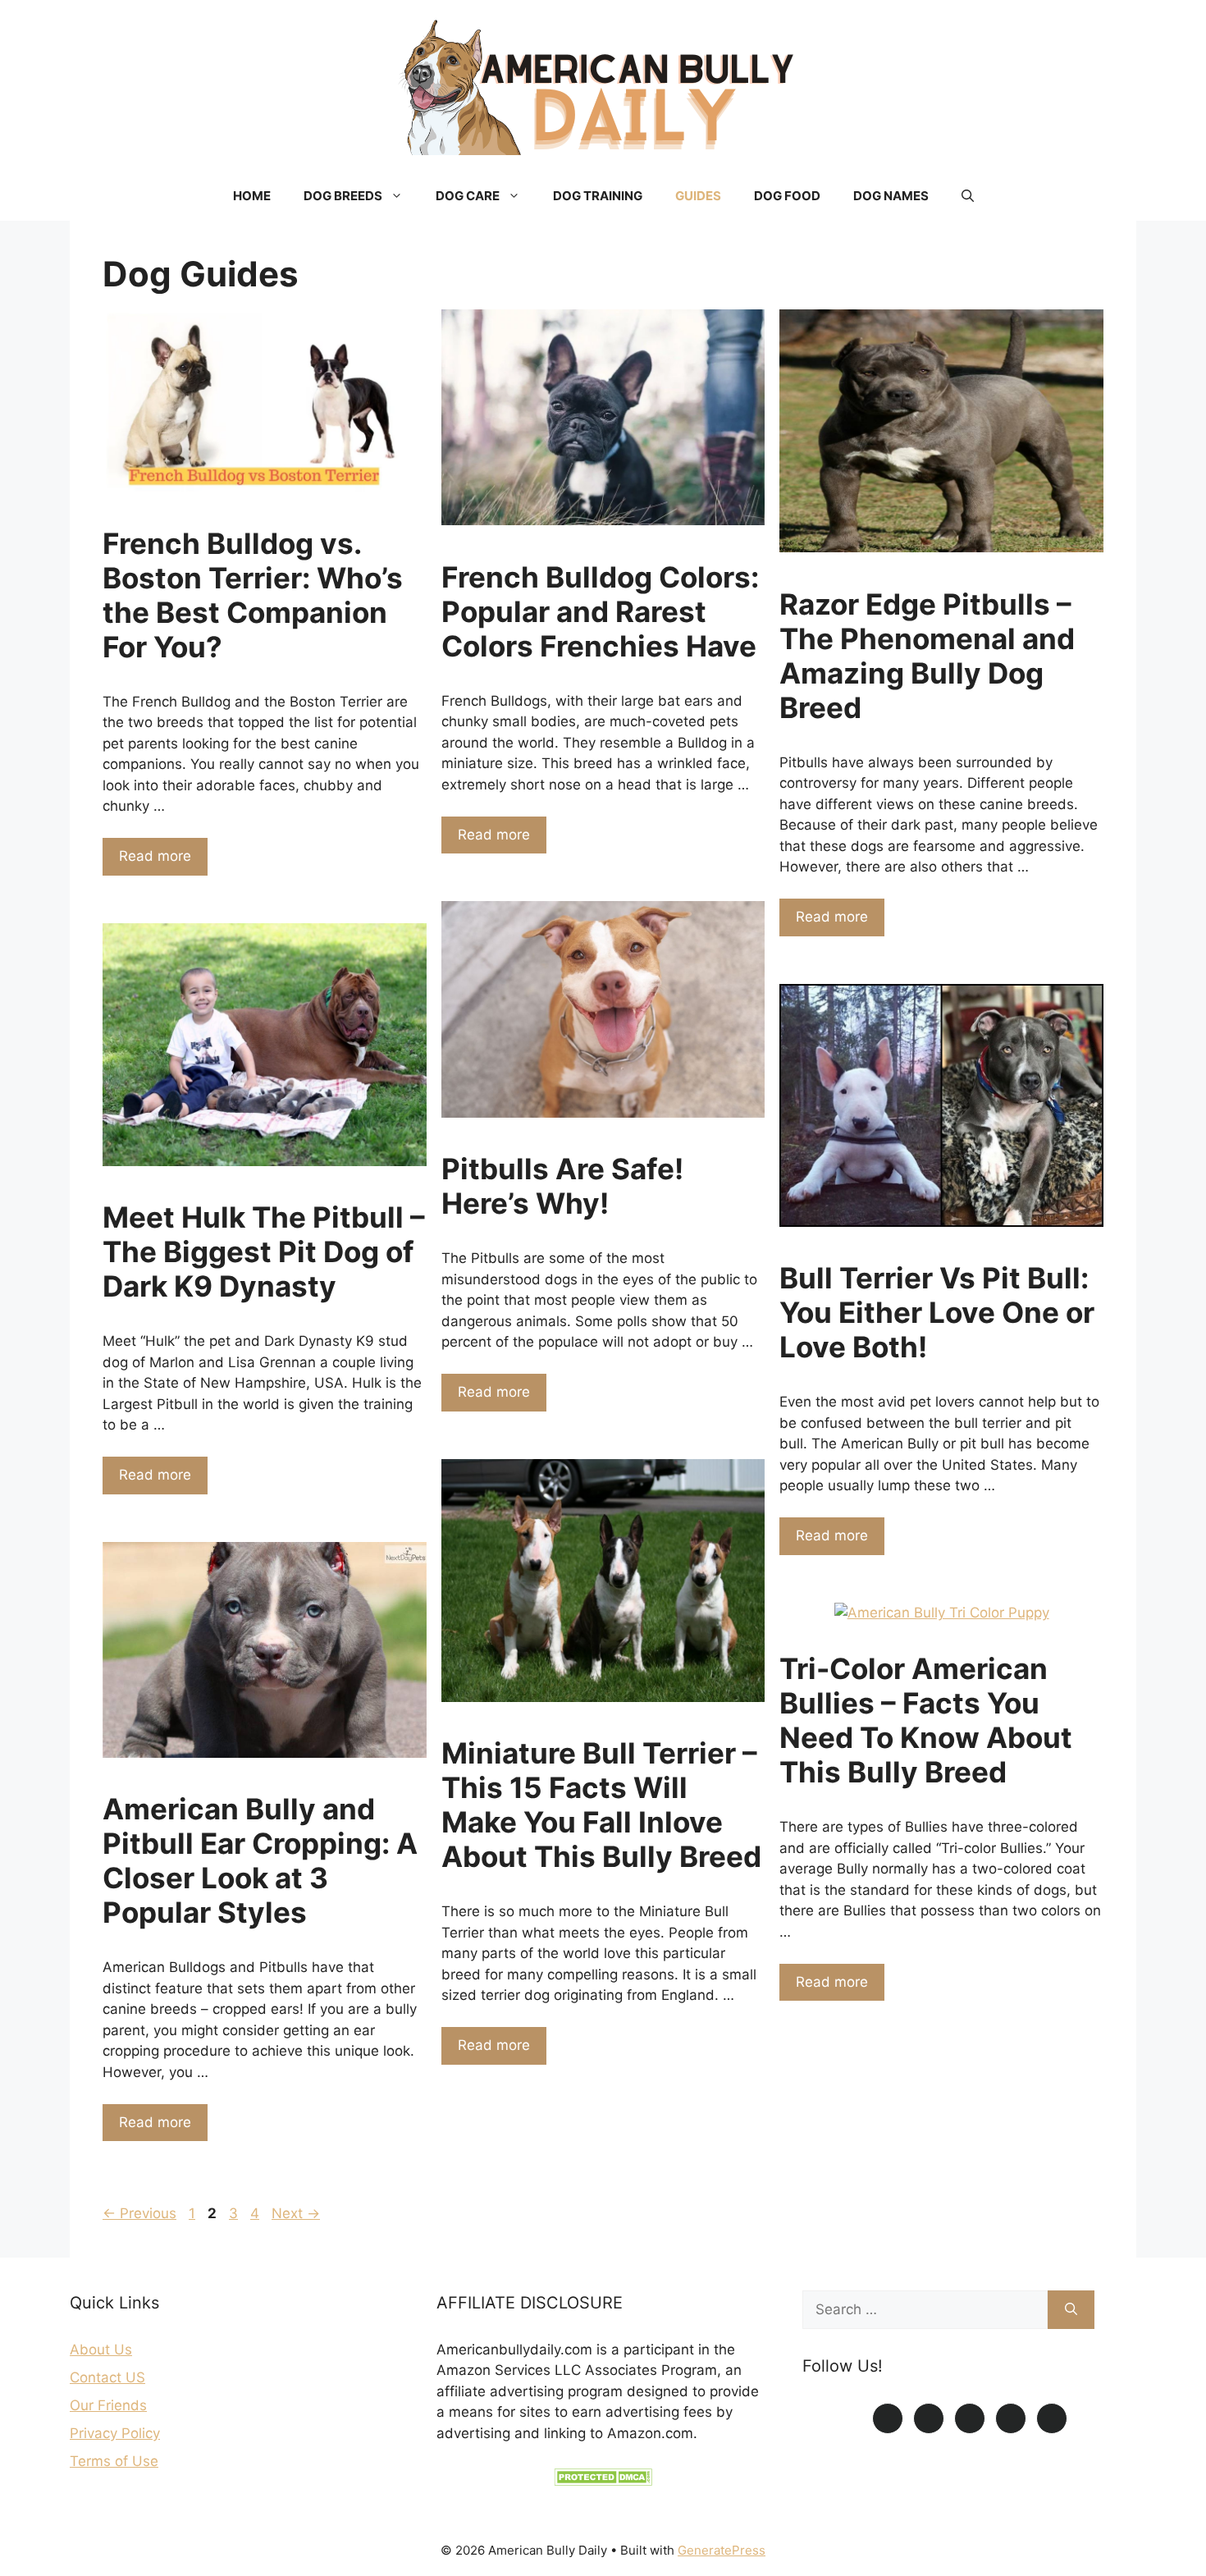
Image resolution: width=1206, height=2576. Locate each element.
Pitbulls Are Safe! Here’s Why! (562, 1186)
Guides (698, 196)
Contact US (107, 2377)
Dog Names (891, 196)
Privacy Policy (115, 2433)
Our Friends (108, 2405)
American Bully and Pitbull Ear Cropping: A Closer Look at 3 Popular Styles (260, 1860)
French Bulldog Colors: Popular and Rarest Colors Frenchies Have (600, 611)
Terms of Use (114, 2461)
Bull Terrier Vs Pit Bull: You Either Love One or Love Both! (937, 1312)
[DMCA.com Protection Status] (603, 2481)
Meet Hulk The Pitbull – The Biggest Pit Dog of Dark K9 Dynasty (264, 1251)
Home (252, 196)
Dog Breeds (343, 196)
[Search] (1071, 2310)
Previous (139, 2213)
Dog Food (787, 196)
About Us (101, 2350)
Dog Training (598, 196)
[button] (968, 196)
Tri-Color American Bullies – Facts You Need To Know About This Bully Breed (926, 1720)
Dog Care (468, 196)
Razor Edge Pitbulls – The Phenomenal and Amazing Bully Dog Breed (927, 656)
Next (296, 2213)
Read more (155, 856)
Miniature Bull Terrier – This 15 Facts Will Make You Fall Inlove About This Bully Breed (601, 1805)
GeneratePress (722, 2550)
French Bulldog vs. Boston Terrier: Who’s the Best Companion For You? (253, 595)
